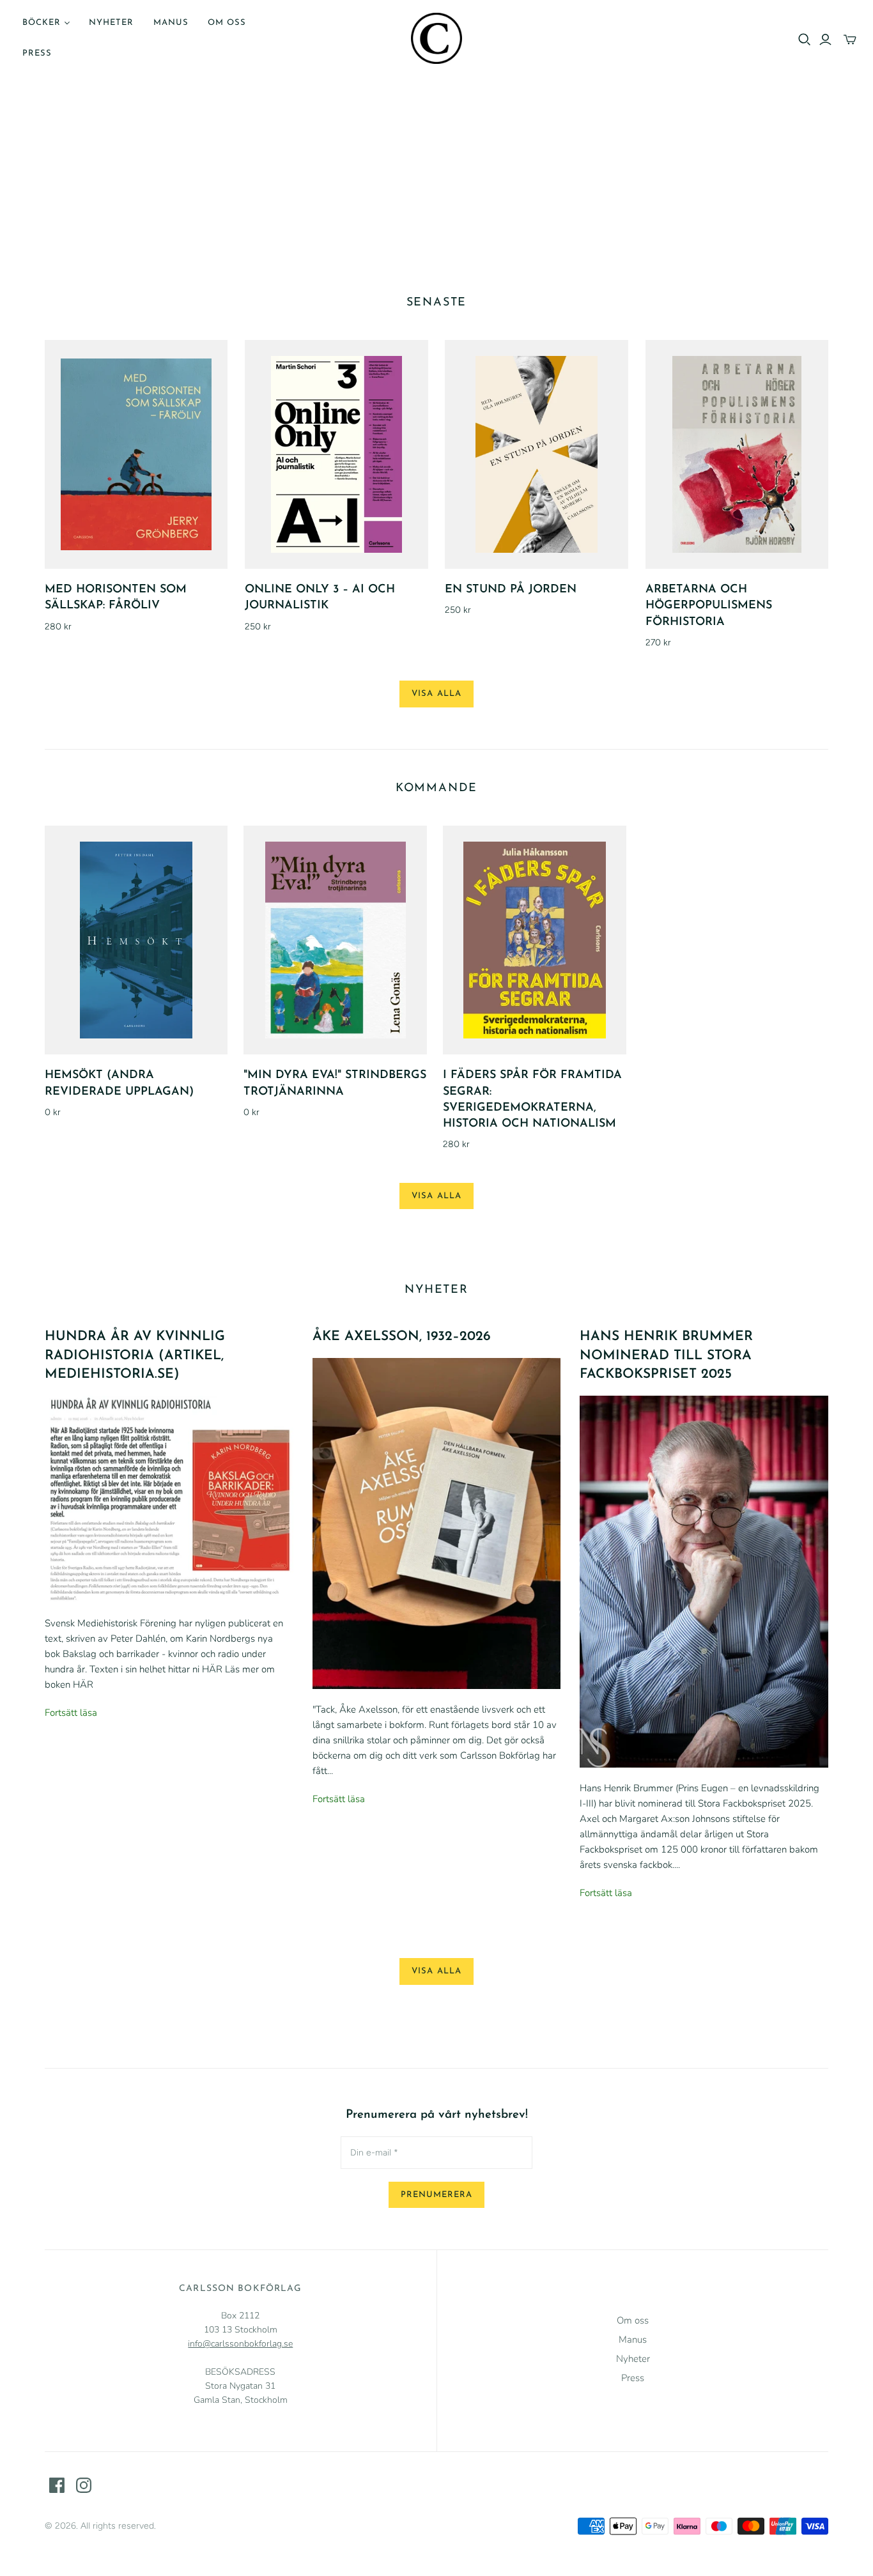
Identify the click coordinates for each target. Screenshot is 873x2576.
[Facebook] (57, 2485)
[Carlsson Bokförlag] (436, 38)
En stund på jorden (511, 590)
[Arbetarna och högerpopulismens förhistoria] (737, 454)
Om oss (227, 23)
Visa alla (436, 694)
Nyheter (111, 23)
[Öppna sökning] (805, 40)
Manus (171, 23)
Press (37, 53)
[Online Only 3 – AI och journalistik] (336, 454)
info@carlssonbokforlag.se (240, 2344)
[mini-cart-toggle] (850, 40)
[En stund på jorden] (537, 454)
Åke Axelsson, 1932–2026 (402, 1337)
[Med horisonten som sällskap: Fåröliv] (136, 454)
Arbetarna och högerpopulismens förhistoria (709, 606)
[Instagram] (84, 2485)
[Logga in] (825, 40)
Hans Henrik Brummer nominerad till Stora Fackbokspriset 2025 (666, 1355)
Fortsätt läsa (71, 1713)
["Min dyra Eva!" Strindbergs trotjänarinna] (335, 940)
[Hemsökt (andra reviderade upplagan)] (136, 940)
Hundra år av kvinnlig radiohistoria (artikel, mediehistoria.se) (135, 1355)
